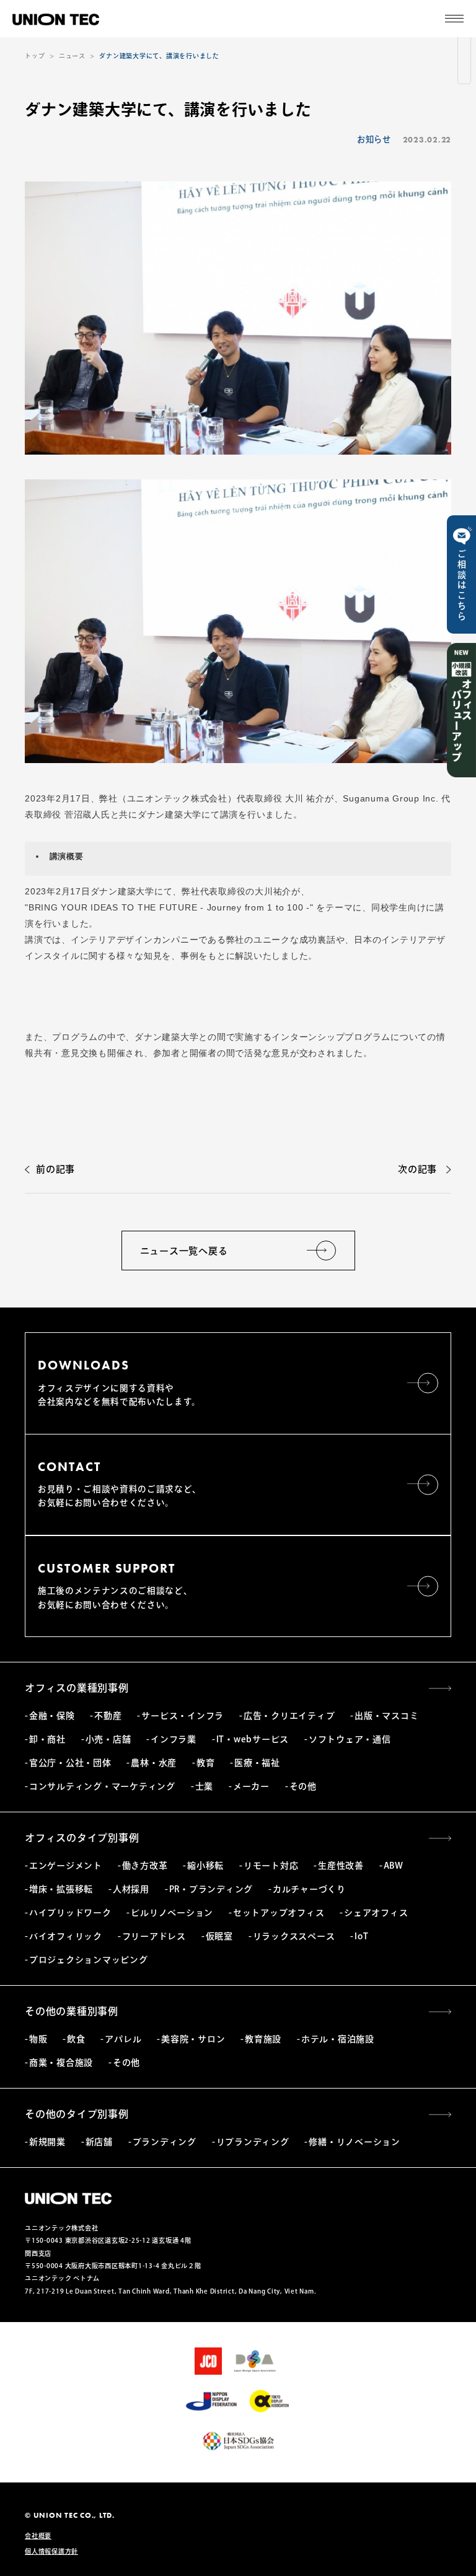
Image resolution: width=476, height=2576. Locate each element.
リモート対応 (271, 1866)
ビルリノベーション (172, 1913)
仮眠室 (219, 1936)
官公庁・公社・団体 (70, 1763)
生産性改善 (341, 1866)
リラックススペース (294, 1936)
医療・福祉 (257, 1763)
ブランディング (165, 2142)
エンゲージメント (66, 1866)
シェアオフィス (376, 1913)
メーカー (251, 1786)
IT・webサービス (253, 1739)
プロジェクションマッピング (89, 1960)
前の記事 (55, 1169)
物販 (38, 2039)
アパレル (123, 2039)
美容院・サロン (193, 2039)
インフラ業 (174, 1739)
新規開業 (47, 2142)
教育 (205, 1763)
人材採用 (131, 1889)
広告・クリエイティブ (289, 1716)
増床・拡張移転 (61, 1889)
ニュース (72, 56)
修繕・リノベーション (354, 2142)
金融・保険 (52, 1716)
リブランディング (253, 2142)
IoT (361, 1936)
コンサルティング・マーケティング (102, 1786)
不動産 (108, 1716)
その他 (303, 1786)
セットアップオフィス (279, 1913)
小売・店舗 (108, 1739)
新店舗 (99, 2142)
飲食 (76, 2039)
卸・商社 (47, 1739)
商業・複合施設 (61, 2063)
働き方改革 (145, 1866)
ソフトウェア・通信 (350, 1739)
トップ (35, 56)
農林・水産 (154, 1763)
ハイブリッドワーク (70, 1913)
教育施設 (263, 2039)
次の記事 (417, 1169)
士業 (204, 1786)
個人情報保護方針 (51, 2551)
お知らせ (374, 139)
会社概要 (38, 2536)
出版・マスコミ (386, 1716)
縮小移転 (205, 1866)
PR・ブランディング (211, 1889)
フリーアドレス (154, 1936)
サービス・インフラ (183, 1716)
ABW (394, 1866)
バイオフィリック (66, 1936)
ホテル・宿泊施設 (338, 2039)
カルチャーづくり (309, 1889)
